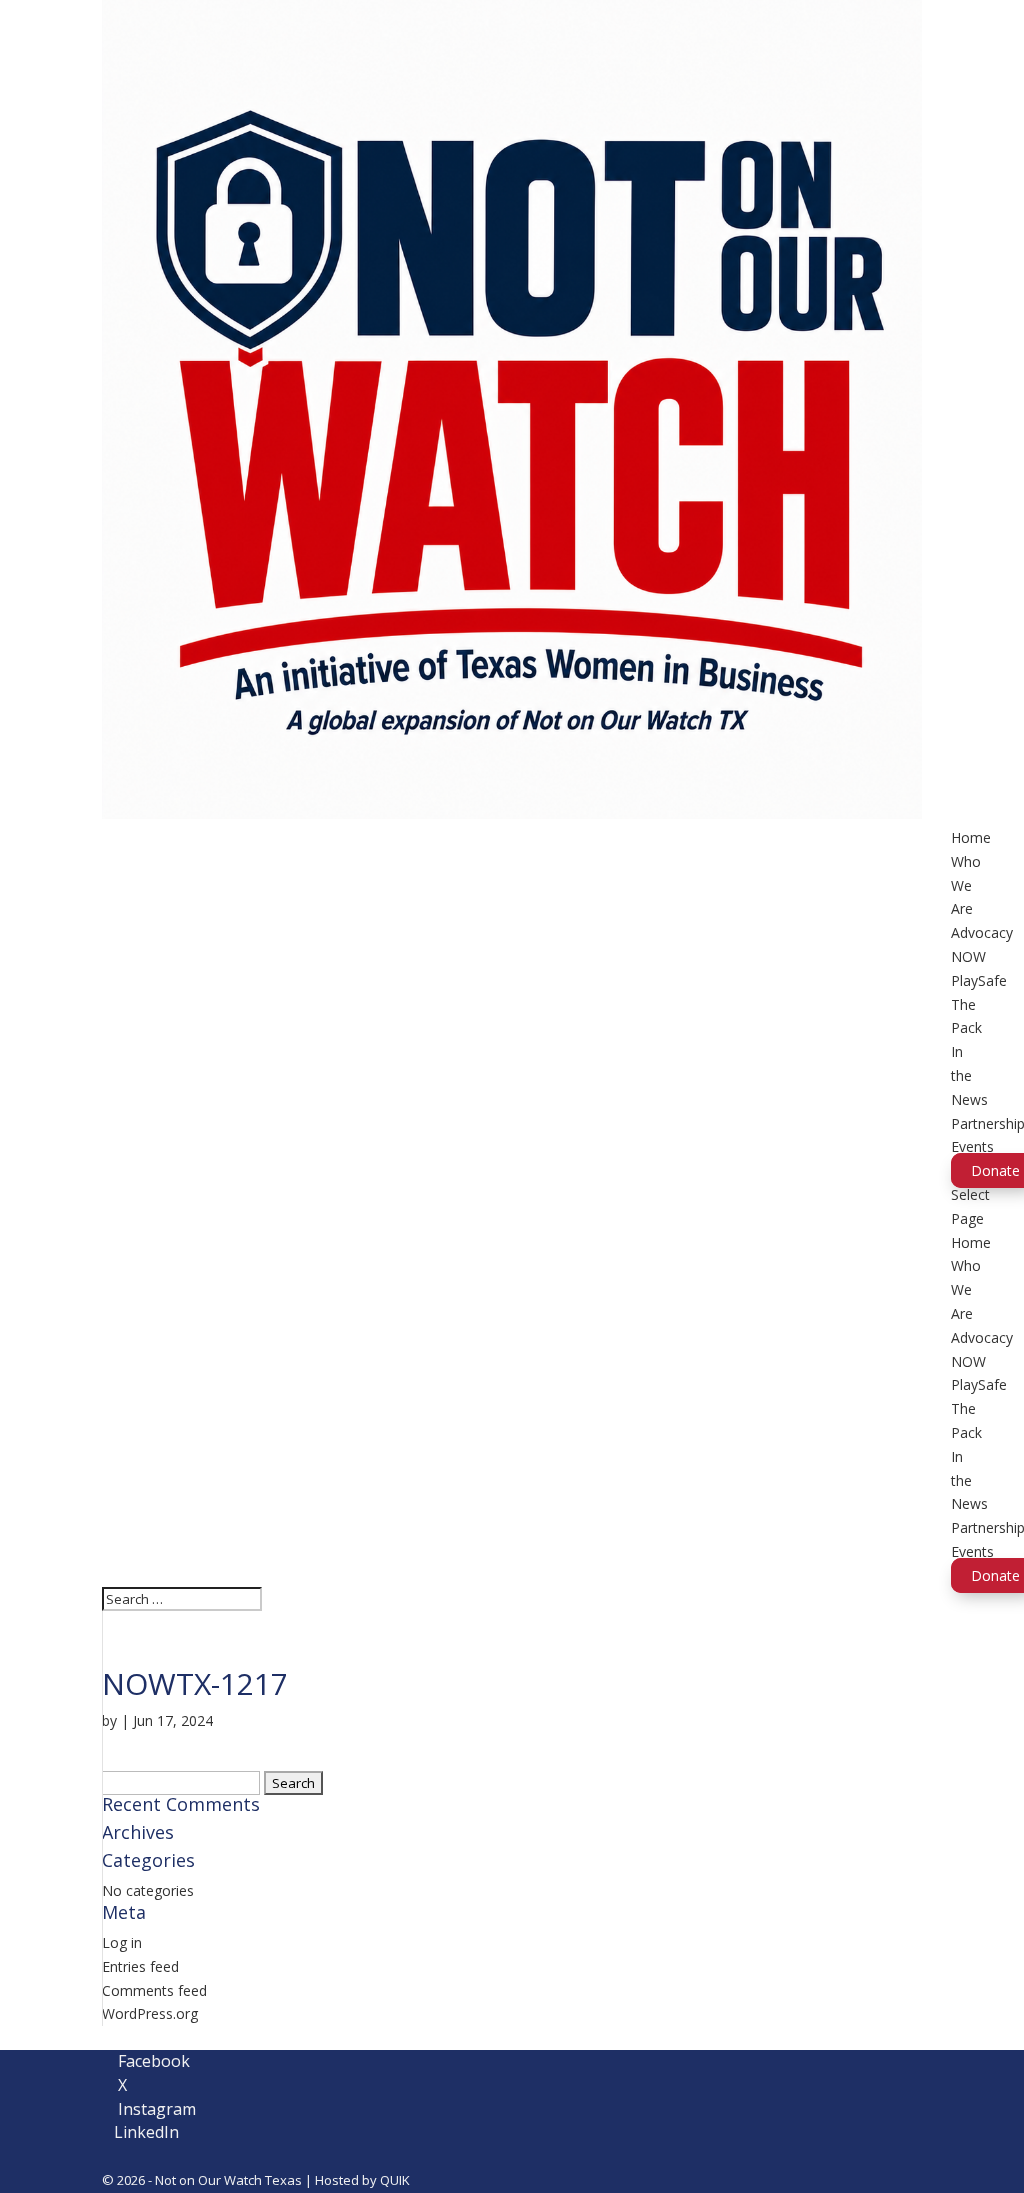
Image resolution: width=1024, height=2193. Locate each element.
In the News (969, 1075)
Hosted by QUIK (362, 2180)
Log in (122, 1942)
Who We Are (966, 885)
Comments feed (154, 1990)
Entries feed (140, 1966)
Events (972, 1146)
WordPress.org (150, 2013)
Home (971, 837)
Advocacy (982, 932)
